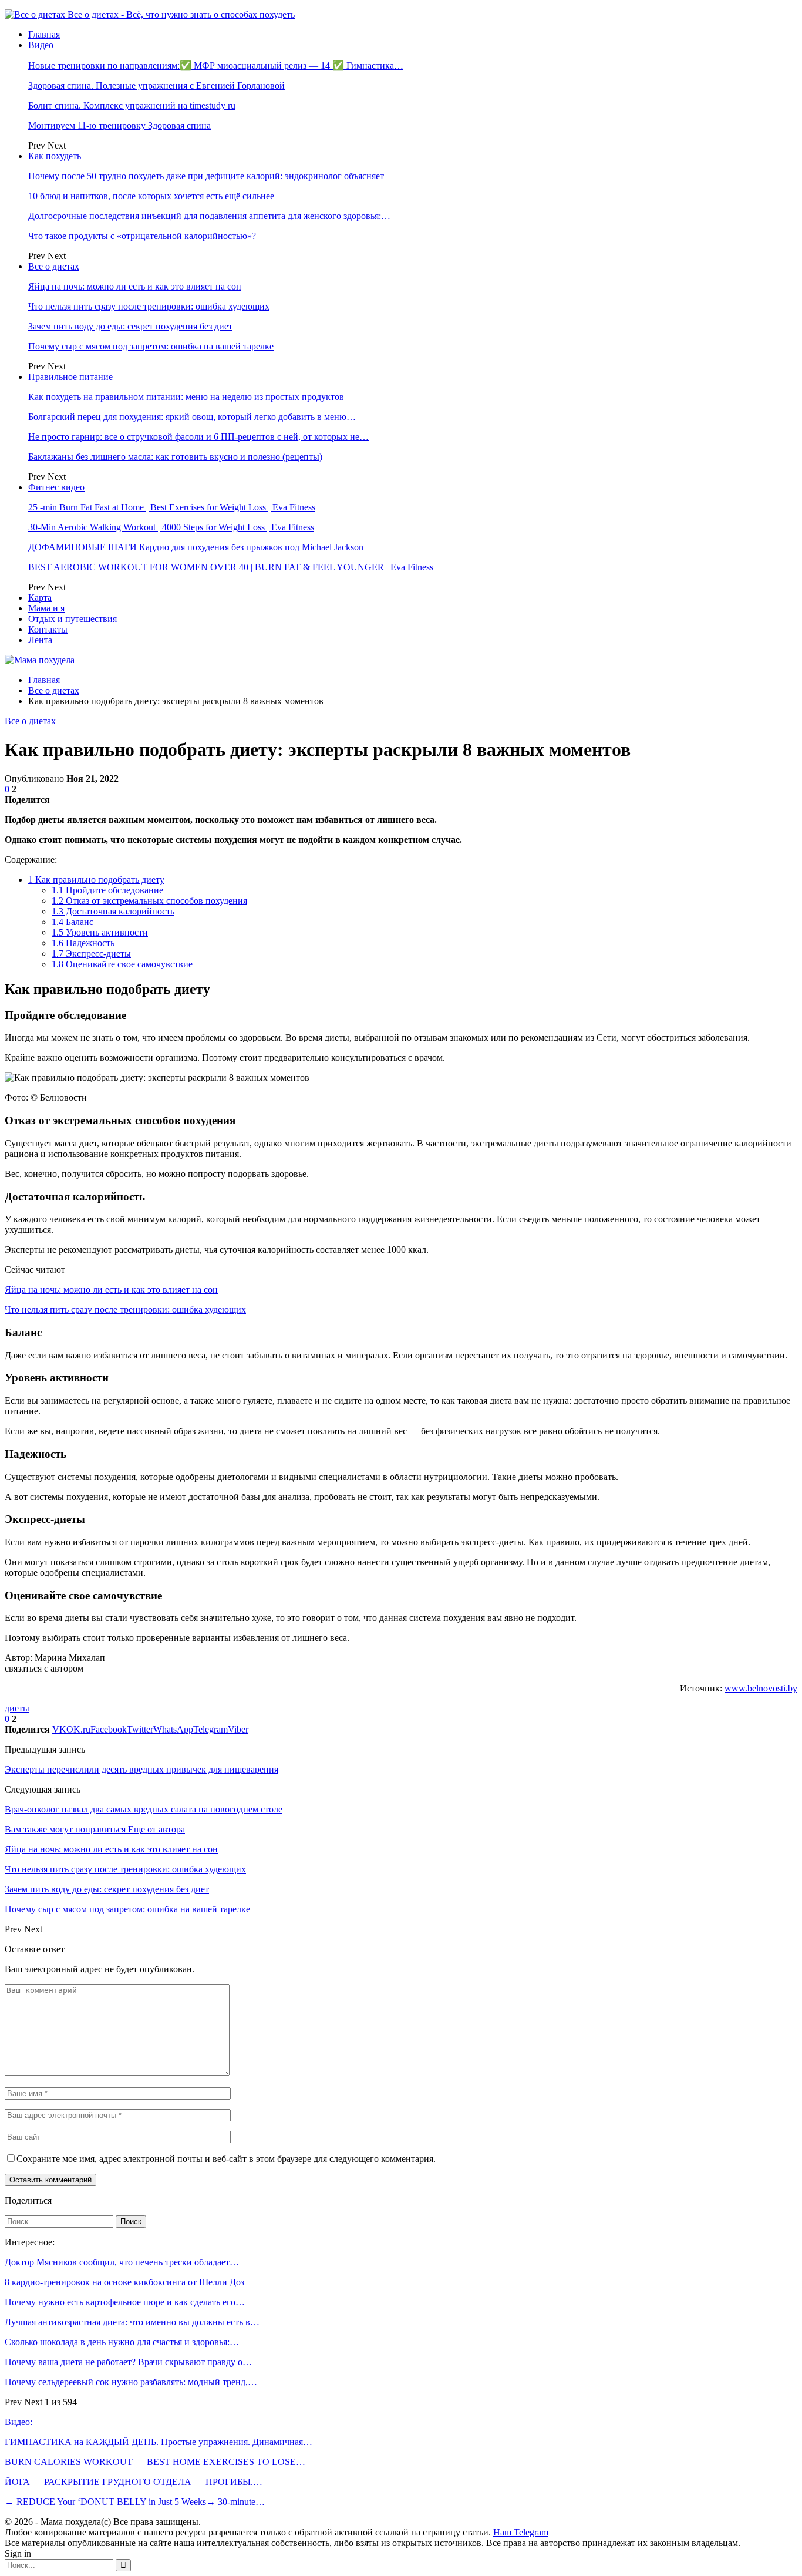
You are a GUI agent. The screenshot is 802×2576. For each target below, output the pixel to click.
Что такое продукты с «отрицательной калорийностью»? (142, 236)
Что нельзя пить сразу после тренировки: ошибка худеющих (149, 306)
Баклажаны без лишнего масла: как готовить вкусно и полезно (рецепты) (175, 457)
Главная (44, 34)
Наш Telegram (521, 2532)
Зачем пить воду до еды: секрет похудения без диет (130, 326)
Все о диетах (54, 266)
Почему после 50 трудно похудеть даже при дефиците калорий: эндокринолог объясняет (206, 176)
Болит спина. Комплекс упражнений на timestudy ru (132, 105)
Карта (40, 598)
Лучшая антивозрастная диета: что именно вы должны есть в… (132, 2322)
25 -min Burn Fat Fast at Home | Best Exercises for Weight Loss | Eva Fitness (172, 507)
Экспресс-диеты (91, 954)
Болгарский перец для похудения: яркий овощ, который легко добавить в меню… (192, 417)
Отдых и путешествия (73, 619)
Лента (40, 640)
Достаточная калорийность (113, 911)
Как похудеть (55, 156)
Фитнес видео (56, 487)
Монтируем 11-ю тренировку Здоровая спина (119, 125)
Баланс (73, 922)
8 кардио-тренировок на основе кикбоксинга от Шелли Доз (124, 2282)
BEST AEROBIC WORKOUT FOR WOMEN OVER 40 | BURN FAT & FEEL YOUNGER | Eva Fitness (231, 567)
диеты (17, 1708)
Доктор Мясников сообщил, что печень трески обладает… (122, 2262)
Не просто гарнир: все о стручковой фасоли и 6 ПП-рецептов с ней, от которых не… (198, 437)
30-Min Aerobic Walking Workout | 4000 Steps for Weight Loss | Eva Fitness (171, 527)
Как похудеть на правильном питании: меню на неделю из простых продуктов (186, 397)
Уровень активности (100, 932)
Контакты (48, 629)
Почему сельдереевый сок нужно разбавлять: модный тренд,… (131, 2382)
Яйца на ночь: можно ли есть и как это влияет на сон (135, 286)
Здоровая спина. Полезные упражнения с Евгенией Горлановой (156, 85)
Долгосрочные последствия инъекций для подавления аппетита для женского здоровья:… (209, 216)
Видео (41, 45)
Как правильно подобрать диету (96, 880)
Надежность (83, 943)
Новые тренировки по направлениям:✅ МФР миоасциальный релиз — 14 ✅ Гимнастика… (216, 65)
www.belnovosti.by (761, 1688)
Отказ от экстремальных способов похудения (149, 901)
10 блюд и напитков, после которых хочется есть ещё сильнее (151, 196)
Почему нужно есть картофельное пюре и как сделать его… (125, 2302)
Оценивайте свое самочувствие (122, 964)
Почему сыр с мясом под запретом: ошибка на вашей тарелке (151, 346)
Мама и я (46, 608)
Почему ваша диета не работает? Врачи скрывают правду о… (128, 2362)
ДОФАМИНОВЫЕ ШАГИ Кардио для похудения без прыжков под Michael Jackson (196, 547)
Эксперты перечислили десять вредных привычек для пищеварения (141, 1769)
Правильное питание (70, 377)
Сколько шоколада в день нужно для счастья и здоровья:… (122, 2342)
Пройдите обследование (107, 890)
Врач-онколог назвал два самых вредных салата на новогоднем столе (144, 1809)
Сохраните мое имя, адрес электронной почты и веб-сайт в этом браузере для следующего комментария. (226, 2159)
